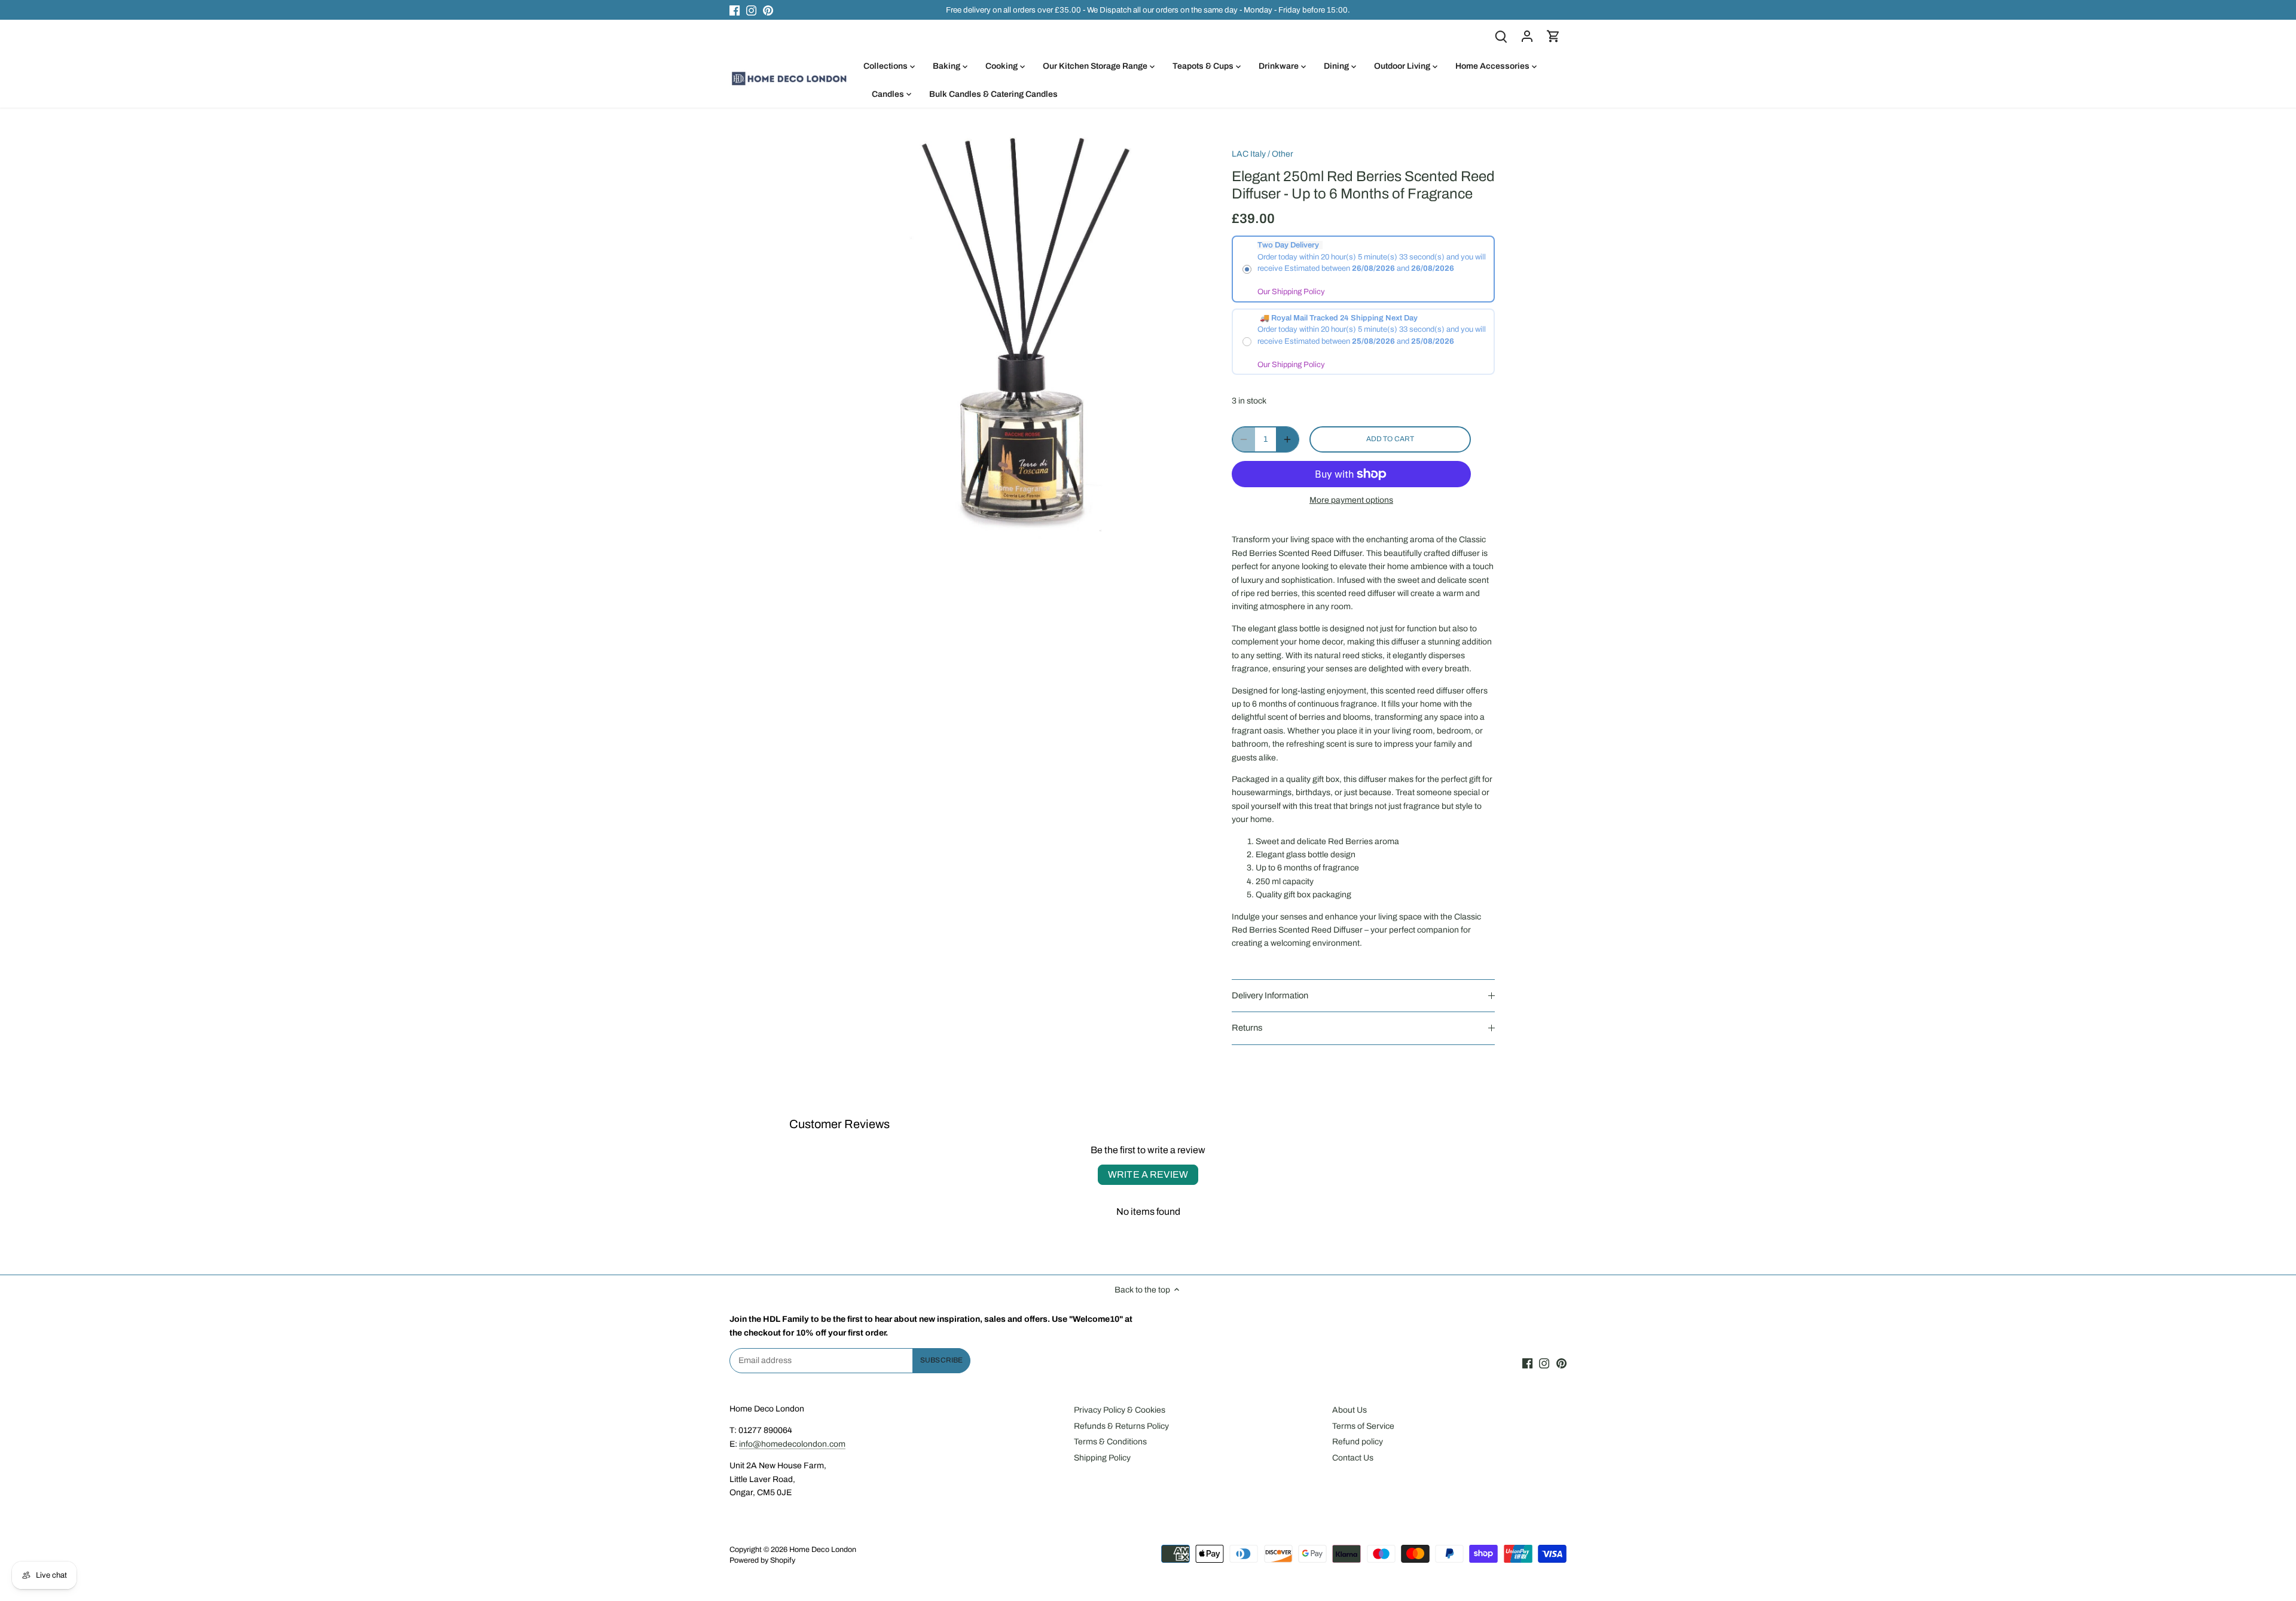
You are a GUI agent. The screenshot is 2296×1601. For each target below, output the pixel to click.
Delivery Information (1270, 995)
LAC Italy (1249, 154)
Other (1283, 154)
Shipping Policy (1102, 1458)
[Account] (1527, 36)
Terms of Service (1363, 1426)
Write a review (1148, 1174)
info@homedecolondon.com (792, 1444)
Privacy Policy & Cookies (1120, 1410)
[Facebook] (735, 10)
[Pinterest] (768, 10)
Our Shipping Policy (1291, 292)
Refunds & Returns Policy (1121, 1426)
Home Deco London (823, 1550)
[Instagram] (751, 10)
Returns (1247, 1028)
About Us (1349, 1410)
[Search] (1501, 36)
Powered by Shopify (762, 1560)
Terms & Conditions (1110, 1442)
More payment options (1351, 500)
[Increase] (1287, 439)
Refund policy (1358, 1442)
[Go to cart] (1553, 36)
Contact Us (1353, 1458)
